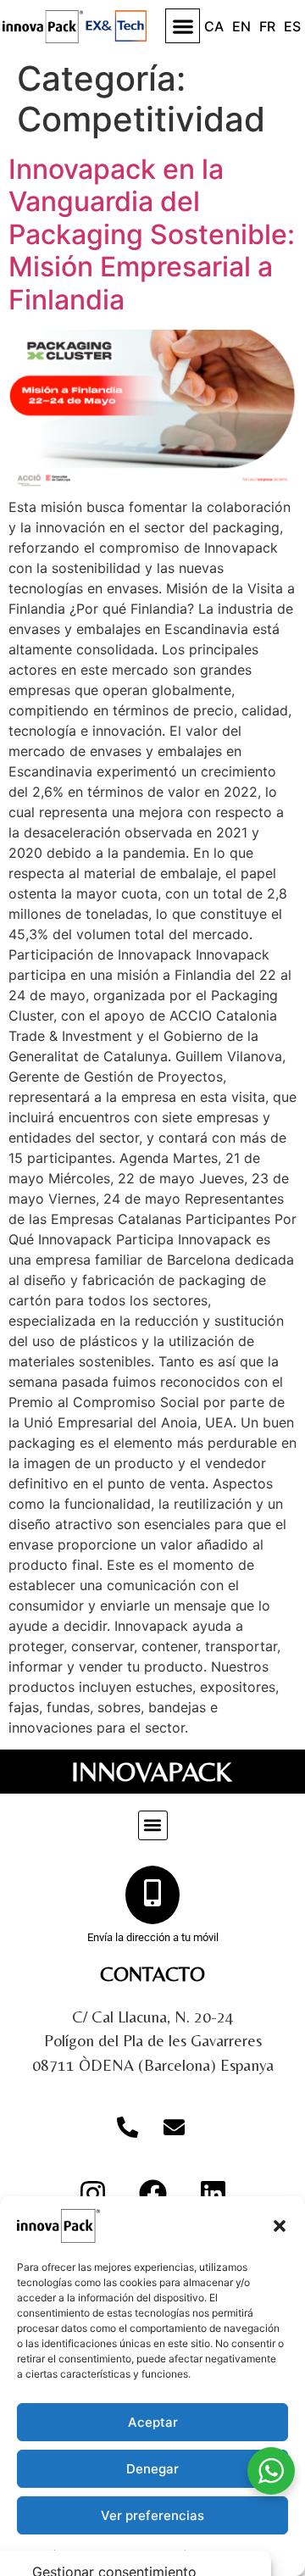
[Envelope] (174, 2128)
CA (214, 26)
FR (267, 26)
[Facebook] (152, 2194)
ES (292, 26)
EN (241, 26)
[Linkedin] (213, 2194)
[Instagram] (92, 2194)
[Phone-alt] (127, 2128)
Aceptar (153, 2422)
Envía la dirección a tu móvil (153, 1937)
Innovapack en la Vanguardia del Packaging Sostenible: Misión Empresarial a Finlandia (152, 234)
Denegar (152, 2469)
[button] (280, 2226)
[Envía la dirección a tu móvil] (152, 1895)
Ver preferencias (152, 2515)
